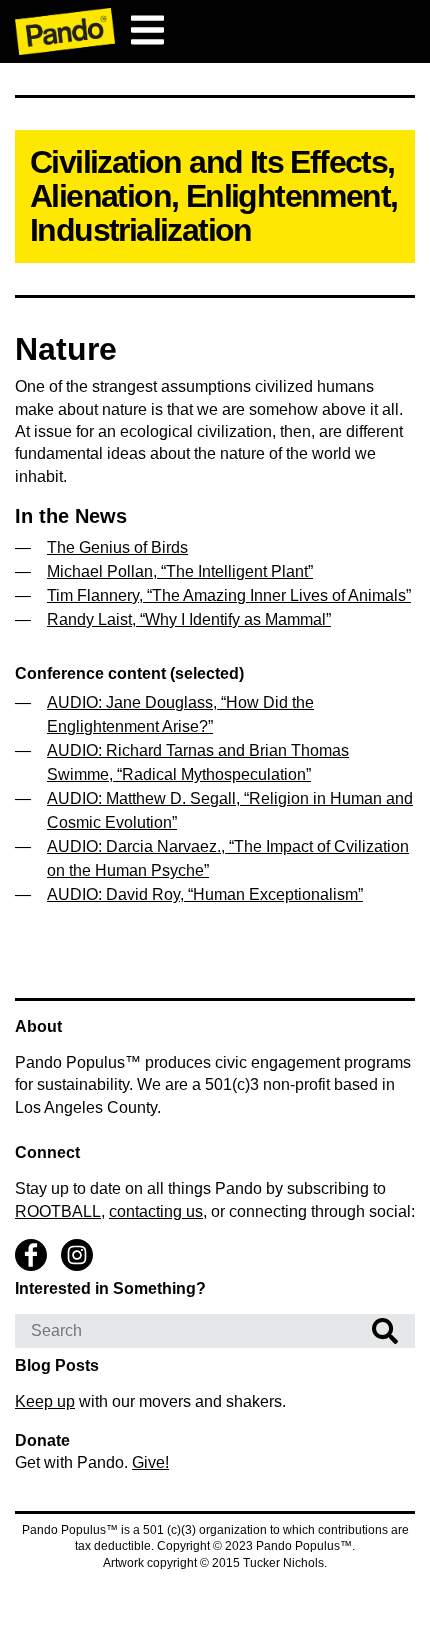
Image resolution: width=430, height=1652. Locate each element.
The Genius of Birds (117, 547)
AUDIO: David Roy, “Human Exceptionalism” (205, 894)
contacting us (156, 1211)
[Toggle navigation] (147, 30)
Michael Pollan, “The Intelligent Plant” (180, 571)
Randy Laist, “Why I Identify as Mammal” (189, 619)
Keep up (45, 1401)
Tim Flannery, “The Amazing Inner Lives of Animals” (229, 595)
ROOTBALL (58, 1211)
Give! (150, 1462)
